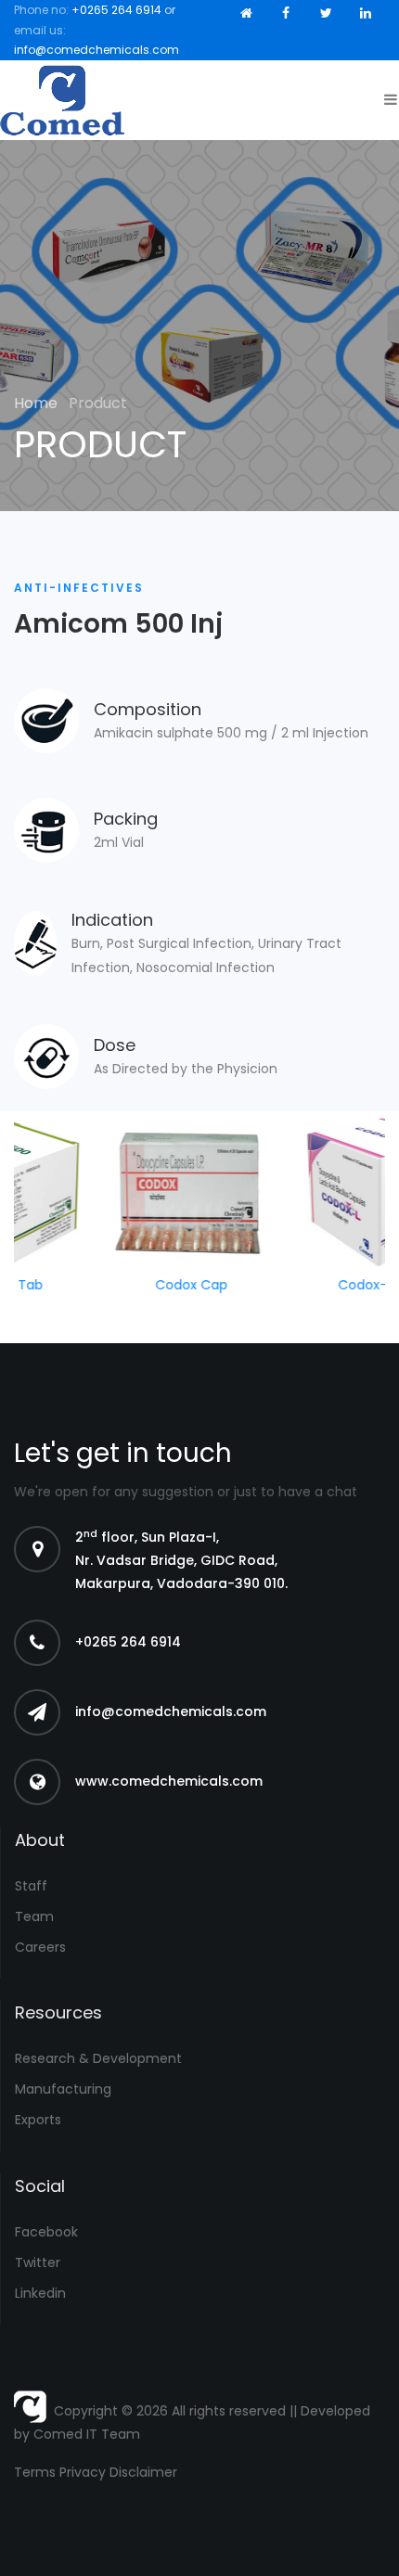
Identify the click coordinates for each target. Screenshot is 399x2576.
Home (38, 403)
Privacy (83, 2472)
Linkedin (40, 2293)
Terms (35, 2472)
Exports (38, 2120)
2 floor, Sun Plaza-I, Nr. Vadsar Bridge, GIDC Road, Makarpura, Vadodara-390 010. (181, 1560)
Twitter (38, 2262)
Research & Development (98, 2058)
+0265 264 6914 (116, 10)
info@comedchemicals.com (97, 50)
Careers (40, 1947)
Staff (31, 1886)
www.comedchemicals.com (169, 1781)
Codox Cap (175, 1285)
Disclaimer (143, 2472)
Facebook (46, 2232)
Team (34, 1916)
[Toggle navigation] (386, 100)
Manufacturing (63, 2089)
